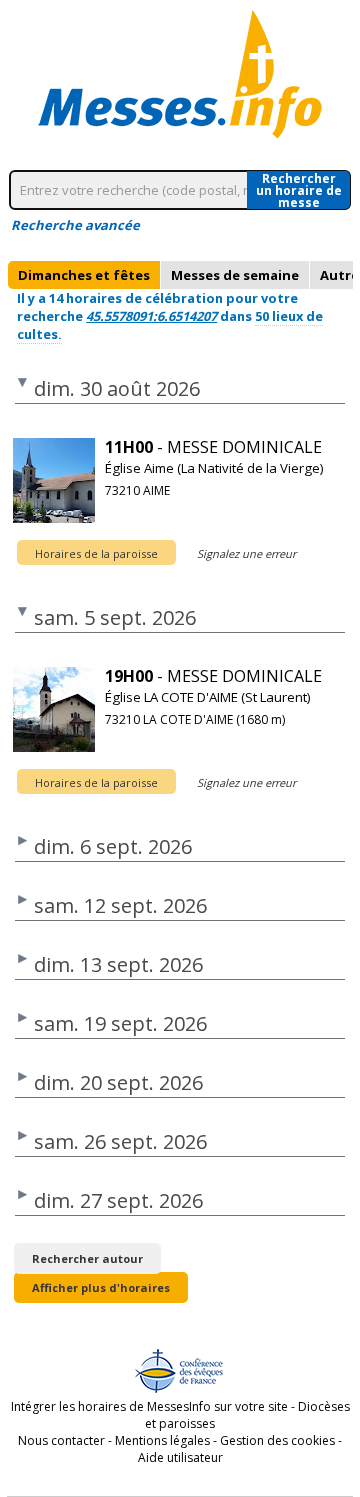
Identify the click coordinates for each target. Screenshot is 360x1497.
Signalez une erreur (246, 553)
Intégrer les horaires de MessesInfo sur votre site (149, 1406)
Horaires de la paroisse (96, 553)
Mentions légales (162, 1440)
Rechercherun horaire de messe (299, 190)
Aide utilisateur (180, 1457)
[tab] (84, 275)
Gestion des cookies (277, 1440)
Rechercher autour (87, 1258)
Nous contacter (61, 1440)
